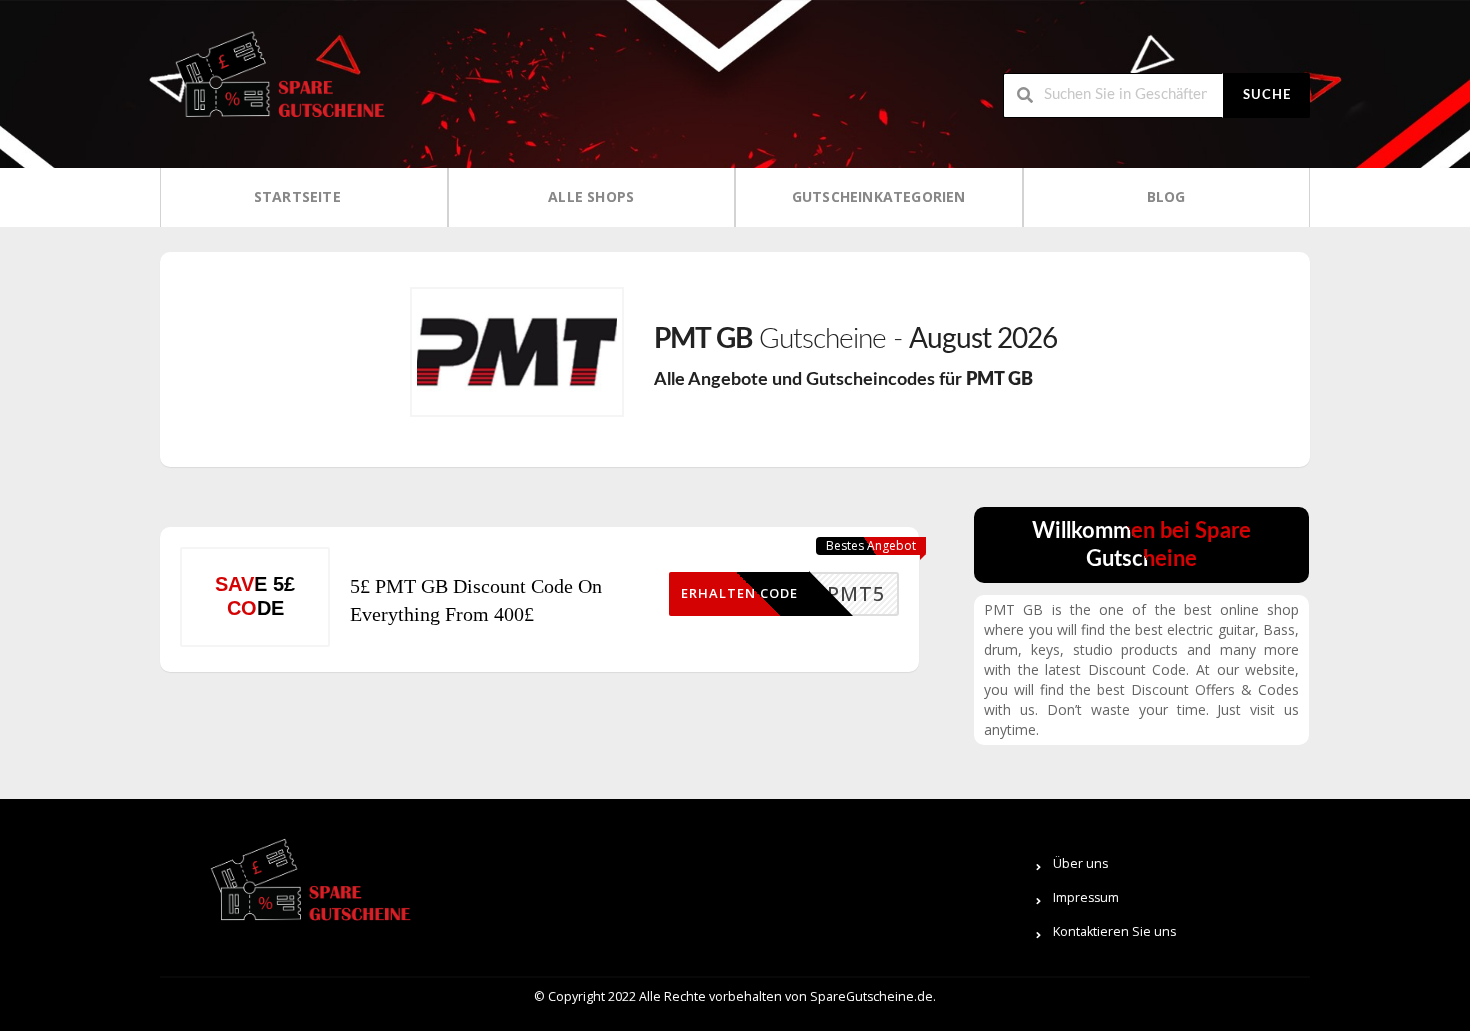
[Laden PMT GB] (517, 352)
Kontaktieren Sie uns (1114, 931)
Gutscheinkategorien (879, 196)
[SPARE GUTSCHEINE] (275, 82)
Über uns (1080, 863)
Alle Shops (591, 196)
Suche (1267, 95)
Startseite (297, 196)
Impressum (1086, 897)
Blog (1166, 196)
